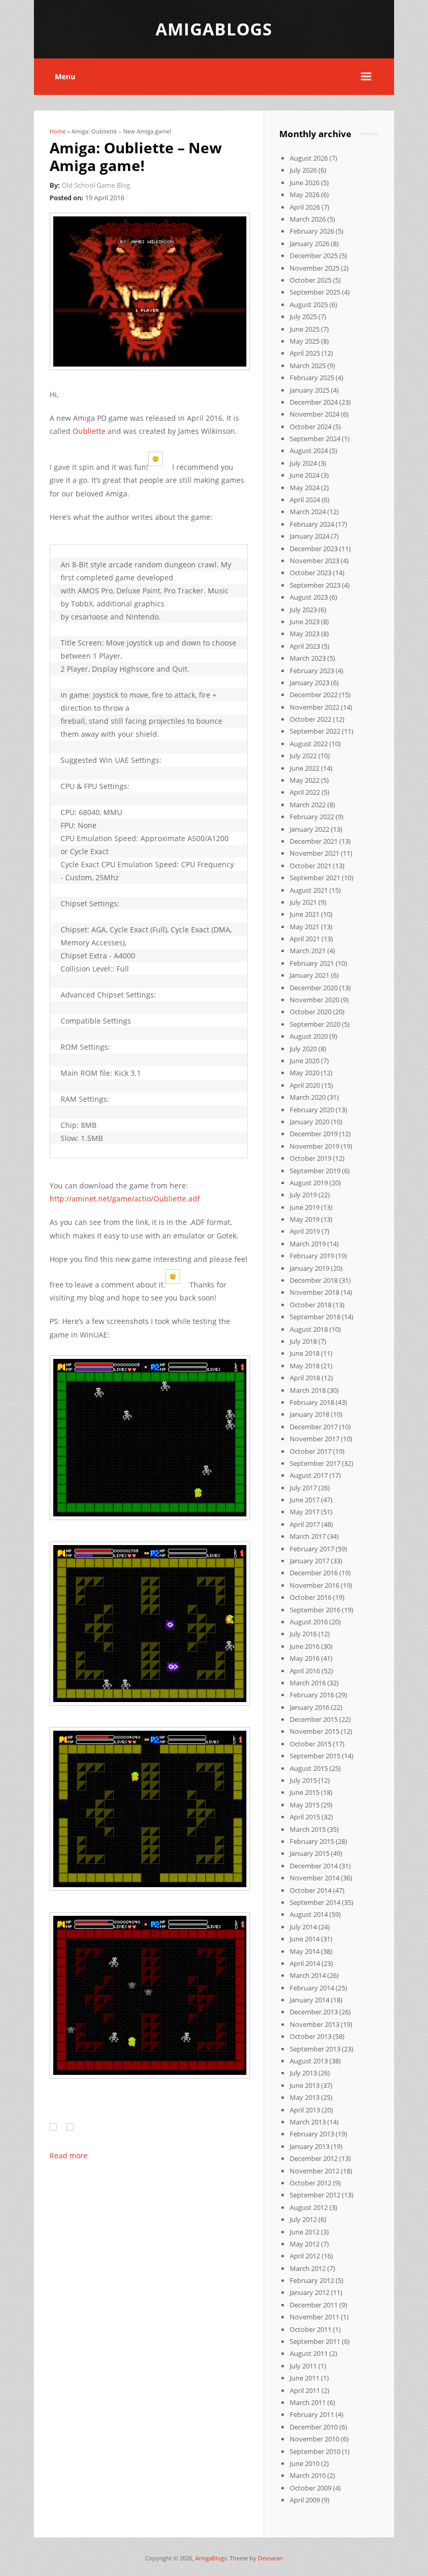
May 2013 (305, 2097)
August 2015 (309, 1768)
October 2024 (311, 427)
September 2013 (315, 2049)
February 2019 (312, 1256)
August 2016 (309, 1622)
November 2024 (314, 414)
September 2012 (315, 2195)
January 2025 (310, 390)
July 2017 (303, 1488)
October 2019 (311, 1158)
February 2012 (312, 2280)
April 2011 (305, 2390)
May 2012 (305, 2244)
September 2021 (315, 878)
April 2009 (305, 2500)
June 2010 (305, 2463)
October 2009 (311, 2488)
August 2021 (309, 890)
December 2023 (314, 549)
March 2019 (308, 1244)
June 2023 (305, 622)
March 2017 (308, 1536)
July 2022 (303, 756)
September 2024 (315, 439)
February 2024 (312, 524)
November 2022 (314, 707)
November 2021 (314, 853)
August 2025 (309, 305)
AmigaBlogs (211, 2558)
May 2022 (305, 780)
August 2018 (309, 1329)
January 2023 (310, 683)
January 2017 (310, 1561)
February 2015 (312, 1841)
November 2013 (314, 2024)
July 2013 (303, 2073)
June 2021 (305, 914)
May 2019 (305, 1219)
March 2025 (308, 366)
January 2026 (310, 244)
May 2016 (305, 1658)
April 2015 (305, 1817)
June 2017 (305, 1500)
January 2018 (310, 1414)
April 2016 (305, 1671)
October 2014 (311, 1890)
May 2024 (305, 488)
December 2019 (314, 1134)
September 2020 (315, 1024)
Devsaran (270, 2558)
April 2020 (305, 1085)
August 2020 (309, 1036)
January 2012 (310, 2292)
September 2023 (315, 585)
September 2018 (315, 1317)
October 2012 (311, 2183)
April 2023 (305, 646)
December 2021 (314, 841)
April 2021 (305, 939)
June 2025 (305, 329)
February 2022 (312, 817)
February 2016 (312, 1695)
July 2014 (303, 1927)
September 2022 (315, 731)
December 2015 (314, 1719)
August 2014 (309, 1914)
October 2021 (311, 866)
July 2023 (303, 610)
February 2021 (312, 963)
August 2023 (309, 597)
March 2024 (308, 512)
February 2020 (312, 1110)
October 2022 (311, 719)
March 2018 (308, 1390)
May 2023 (305, 634)
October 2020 (311, 1012)
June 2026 (305, 183)
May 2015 (305, 1805)
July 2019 (303, 1195)
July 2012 (303, 2219)
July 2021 (303, 902)
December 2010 (314, 2427)
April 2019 (305, 1231)
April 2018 (305, 1378)
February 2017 (312, 1549)
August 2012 (309, 2207)
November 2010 (314, 2439)
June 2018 (305, 1353)
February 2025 (312, 378)
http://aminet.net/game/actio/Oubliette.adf (125, 1199)
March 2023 (308, 658)
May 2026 (305, 195)
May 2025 (305, 341)
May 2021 (305, 927)
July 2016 (303, 1634)
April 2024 (305, 500)
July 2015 (303, 1780)
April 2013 (305, 2110)
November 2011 (314, 2317)
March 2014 (308, 1975)
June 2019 (305, 1207)
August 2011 (309, 2353)
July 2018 (303, 1341)
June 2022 (305, 768)
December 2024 (314, 402)
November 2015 (314, 1731)
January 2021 (310, 975)
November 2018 (314, 1292)
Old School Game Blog (96, 185)
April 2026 (305, 207)
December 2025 (314, 256)
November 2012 (314, 2171)
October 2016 (311, 1597)
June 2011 (305, 2378)
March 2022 (308, 805)
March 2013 (308, 2122)
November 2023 (314, 561)
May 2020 (305, 1073)
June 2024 (305, 475)
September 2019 (315, 1171)
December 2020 (314, 988)
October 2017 (311, 1451)
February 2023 (312, 671)
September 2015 (315, 1756)
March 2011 (308, 2402)
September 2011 (315, 2341)
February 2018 (312, 1402)
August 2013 (309, 2061)
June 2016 (305, 1646)
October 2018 (311, 1305)
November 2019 (314, 1146)
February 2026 (312, 231)
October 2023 (311, 573)
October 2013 (311, 2036)
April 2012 (305, 2256)
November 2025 (314, 268)
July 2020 (303, 1049)
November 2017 (314, 1439)
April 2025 (305, 353)
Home (58, 131)
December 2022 (314, 695)
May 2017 (305, 1512)
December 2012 (314, 2158)
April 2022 (305, 792)
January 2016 (310, 1707)
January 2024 (310, 536)
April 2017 (305, 1524)
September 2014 (315, 1902)
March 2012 (308, 2268)
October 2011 (311, 2329)
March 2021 (308, 951)
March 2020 (308, 1097)
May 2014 (305, 1951)
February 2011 (312, 2414)
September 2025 (315, 292)
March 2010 (308, 2475)
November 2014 (314, 1878)
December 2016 (314, 1573)
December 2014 (314, 1866)
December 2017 (314, 1427)
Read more (69, 2155)
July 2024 (303, 463)
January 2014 (310, 2000)
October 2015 (311, 1744)
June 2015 (305, 1792)
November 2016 (314, 1585)
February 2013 (312, 2134)
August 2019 (309, 1183)
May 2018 (305, 1366)
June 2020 (305, 1061)
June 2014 (305, 1939)
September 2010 (315, 2451)
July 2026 (303, 170)
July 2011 (303, 2366)
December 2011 (314, 2305)
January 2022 (310, 829)
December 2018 (314, 1280)
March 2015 (308, 1829)
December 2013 (314, 2012)
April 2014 (305, 1963)
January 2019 (310, 1268)
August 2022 (309, 744)
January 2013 (310, 2146)
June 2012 (305, 2232)
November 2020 (314, 1000)
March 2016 (308, 1683)
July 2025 (303, 317)
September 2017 (315, 1463)
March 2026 (308, 219)
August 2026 (309, 158)
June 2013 (305, 2085)
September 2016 (315, 1610)
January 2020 (310, 1122)
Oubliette (89, 431)
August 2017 (309, 1475)
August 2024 (309, 451)
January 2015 (310, 1853)
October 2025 (311, 280)
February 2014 (312, 1988)
